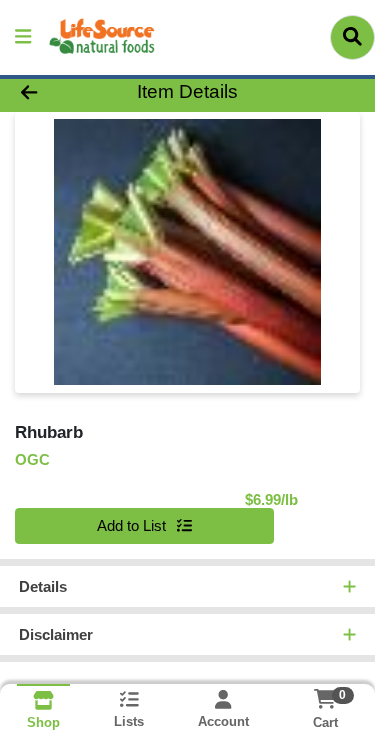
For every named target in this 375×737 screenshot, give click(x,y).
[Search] (352, 37)
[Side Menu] (23, 37)
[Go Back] (58, 92)
